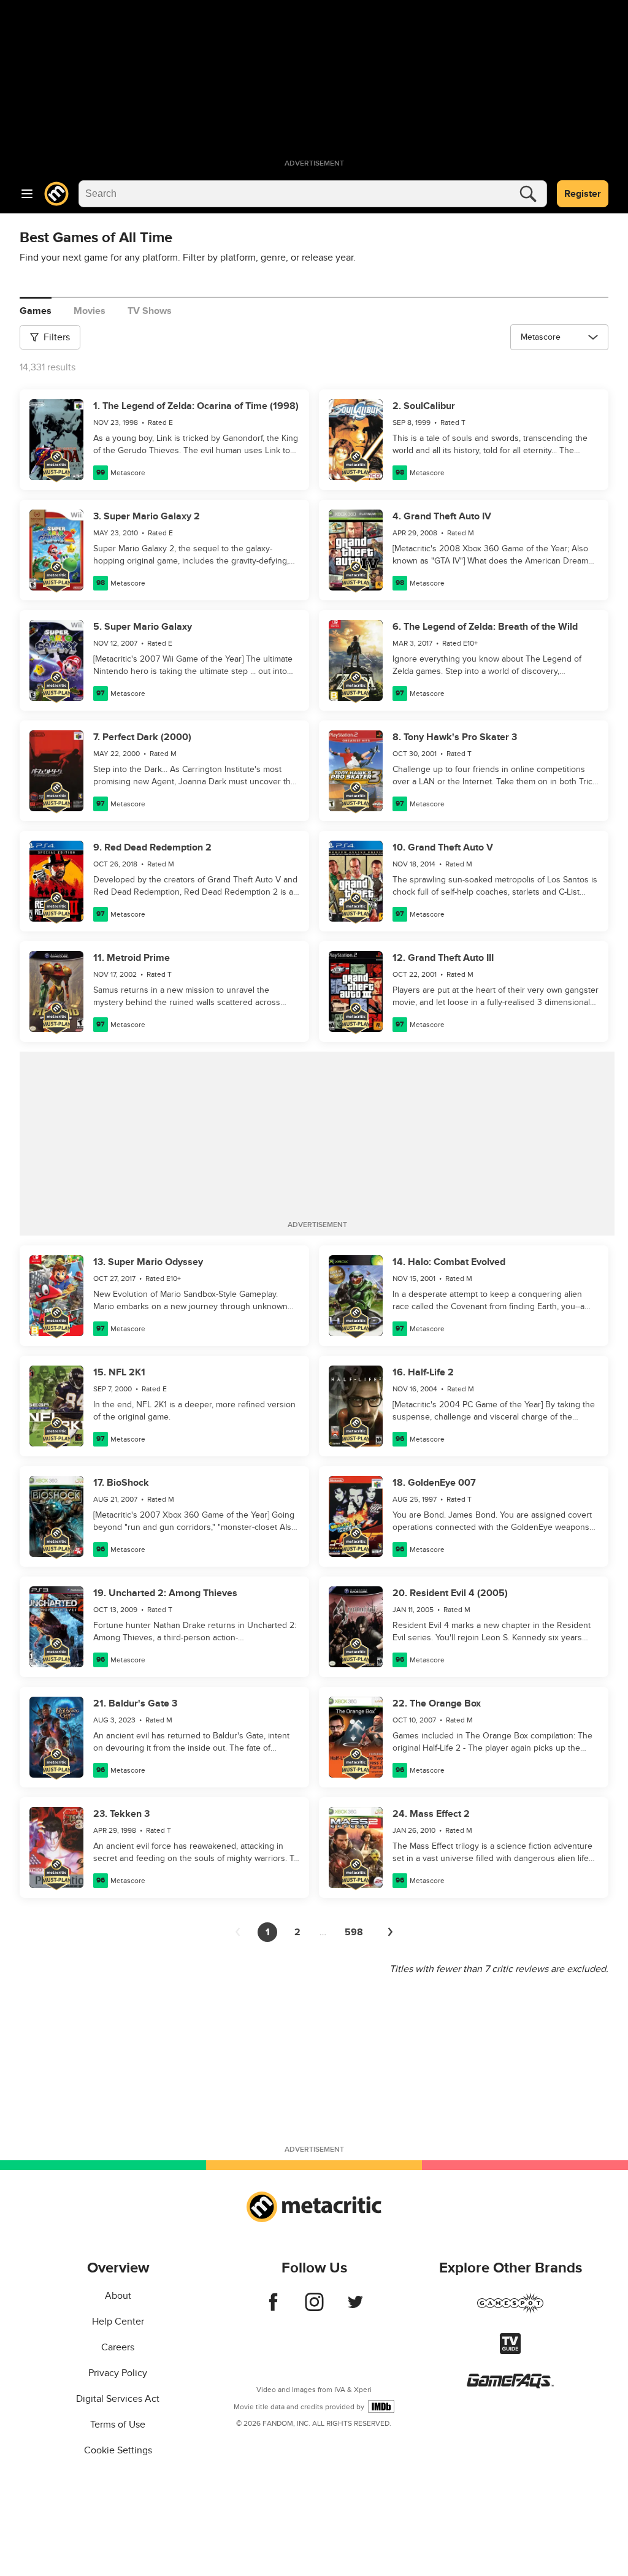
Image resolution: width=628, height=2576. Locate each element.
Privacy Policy (118, 2373)
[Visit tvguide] (510, 2351)
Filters (57, 337)
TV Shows (150, 311)
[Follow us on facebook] (273, 2308)
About (118, 2296)
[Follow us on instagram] (314, 2308)
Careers (118, 2347)
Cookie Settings (118, 2450)
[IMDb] (381, 2406)
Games (36, 311)
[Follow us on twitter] (355, 2308)
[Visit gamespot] (510, 2310)
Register (583, 194)
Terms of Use (118, 2425)
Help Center (118, 2322)
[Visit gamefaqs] (510, 2385)
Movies (90, 311)
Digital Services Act (118, 2399)
